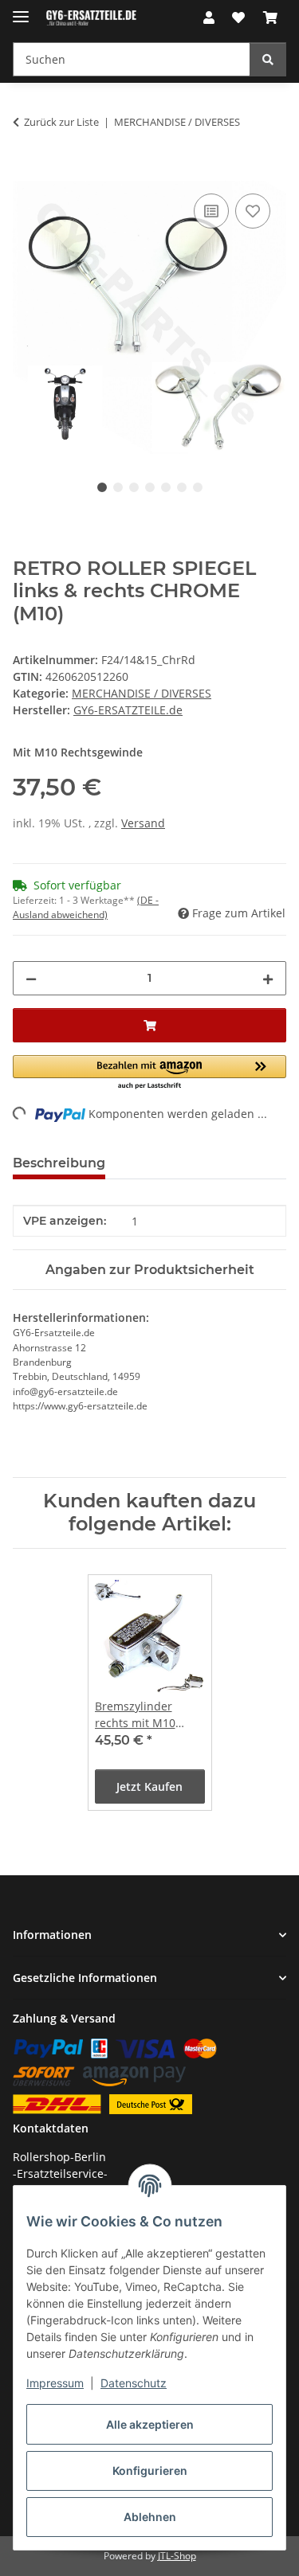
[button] (209, 18)
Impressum (55, 2383)
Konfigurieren (150, 2470)
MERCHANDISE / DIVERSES (142, 693)
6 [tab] (182, 487)
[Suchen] (268, 59)
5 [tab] (166, 487)
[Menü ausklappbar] (21, 10)
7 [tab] (198, 487)
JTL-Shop (177, 2556)
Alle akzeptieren (150, 2424)
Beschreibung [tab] (59, 1163)
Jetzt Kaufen (149, 1786)
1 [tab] (102, 487)
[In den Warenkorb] (26, 172)
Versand (143, 823)
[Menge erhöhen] (268, 978)
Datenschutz (134, 2383)
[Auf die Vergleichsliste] (211, 211)
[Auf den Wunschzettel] (253, 211)
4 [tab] (150, 487)
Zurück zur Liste (61, 122)
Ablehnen (150, 2517)
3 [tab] (134, 487)
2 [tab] (118, 487)
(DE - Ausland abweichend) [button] (86, 907)
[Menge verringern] (31, 978)
